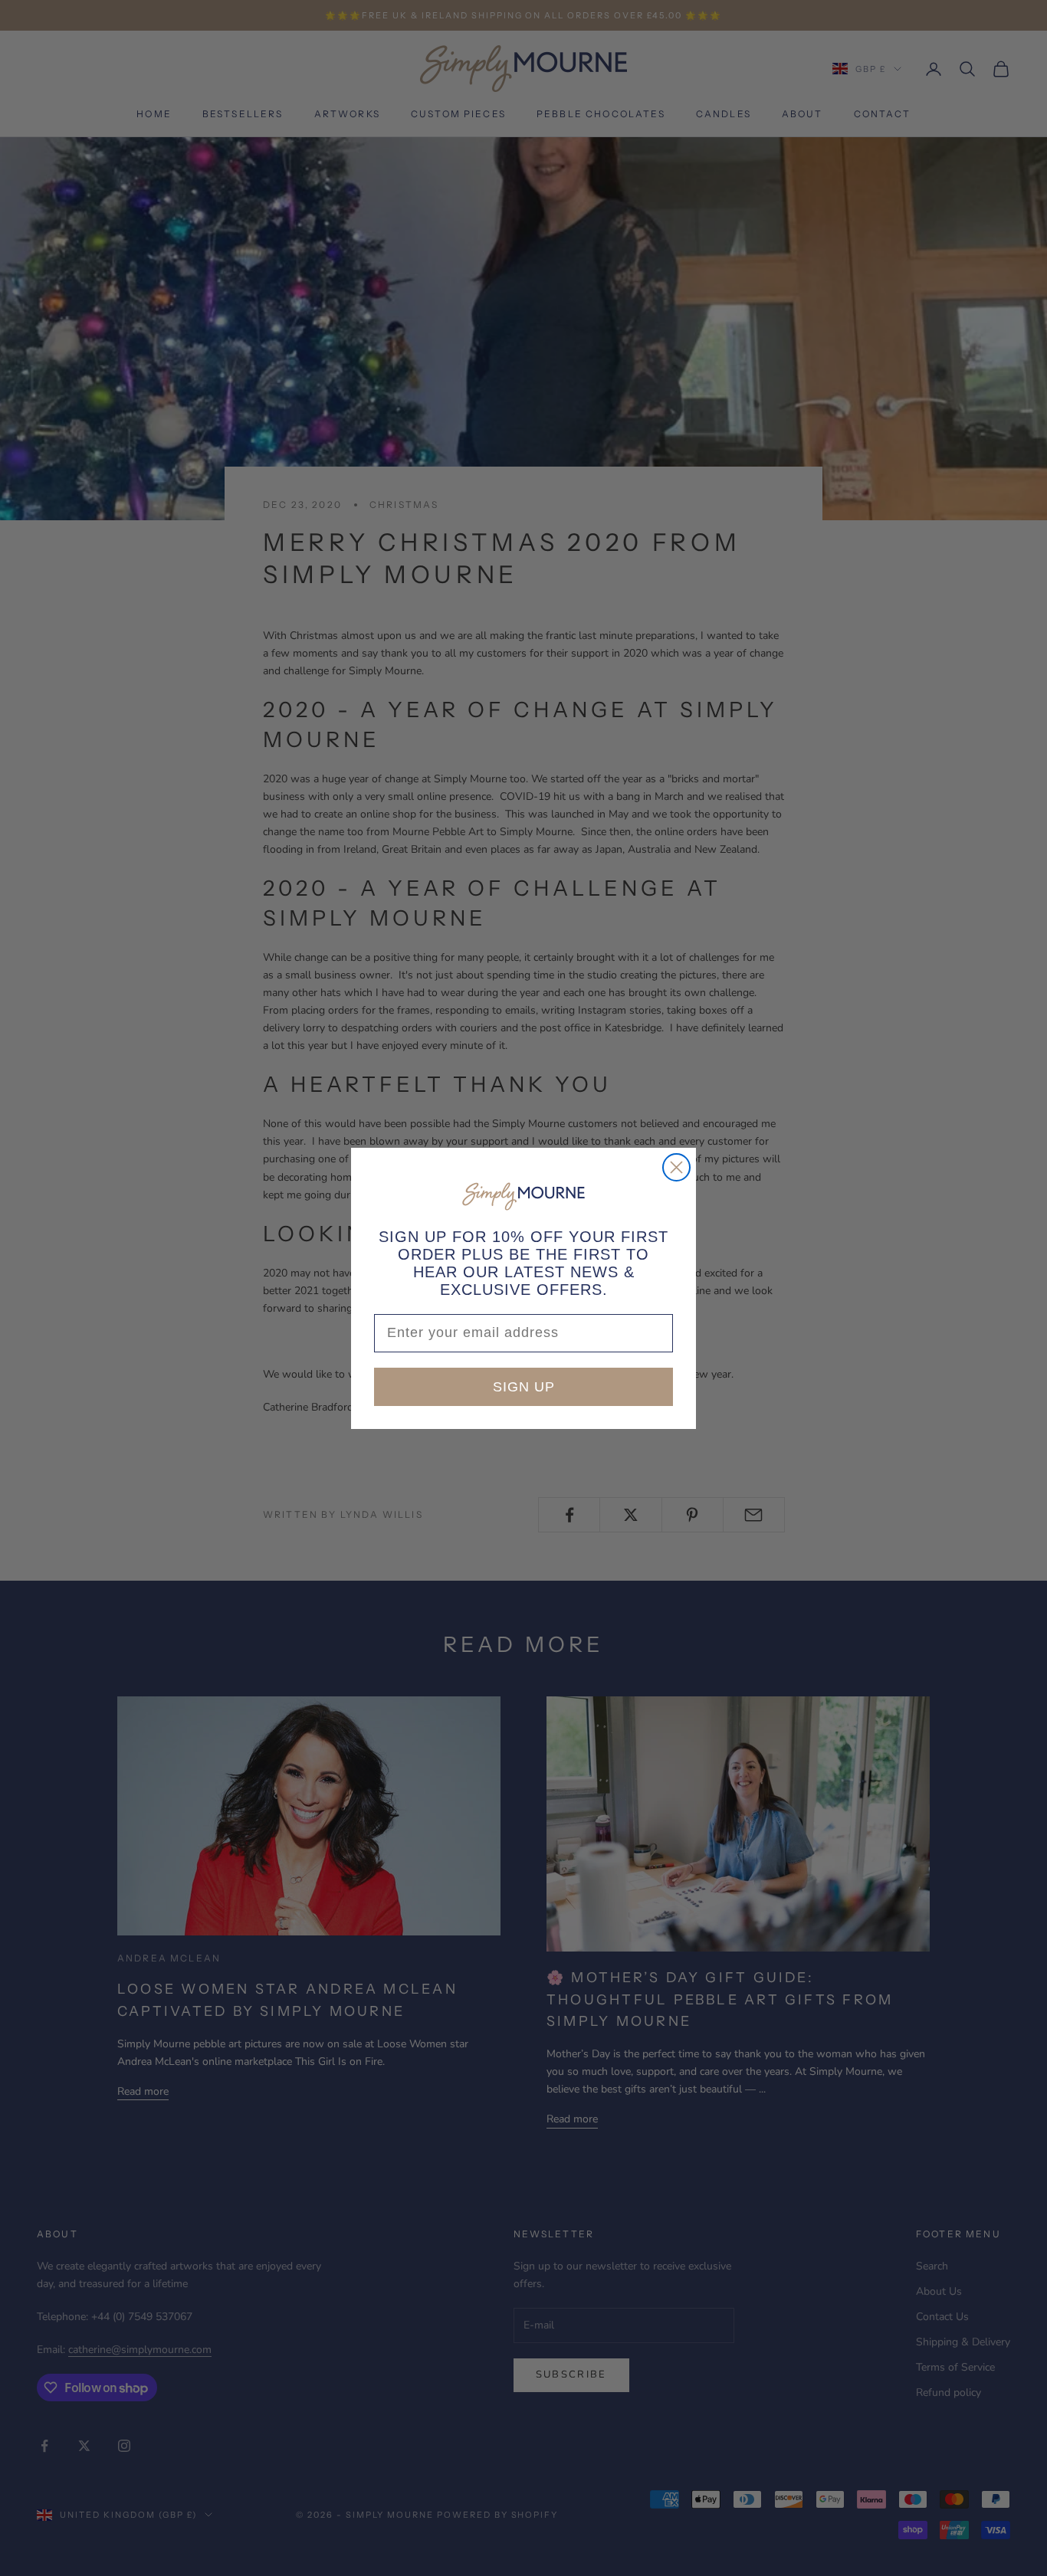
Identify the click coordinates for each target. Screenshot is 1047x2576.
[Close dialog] (676, 1167)
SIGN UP (524, 1387)
